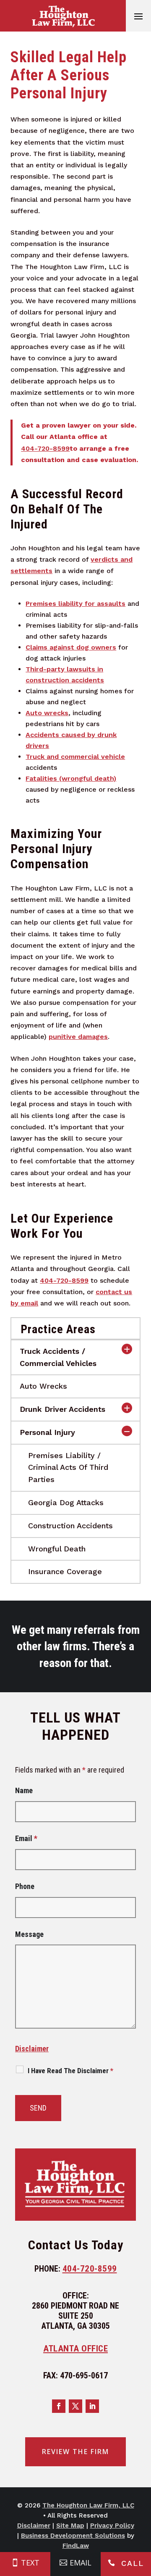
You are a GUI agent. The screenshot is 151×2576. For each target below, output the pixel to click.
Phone (25, 1886)
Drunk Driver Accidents (62, 1409)
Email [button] (81, 2563)
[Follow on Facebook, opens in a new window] (59, 2406)
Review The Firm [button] (75, 2452)
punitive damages (78, 1037)
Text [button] (30, 2563)
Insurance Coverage (65, 1571)
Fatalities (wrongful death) (71, 778)
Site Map (70, 2526)
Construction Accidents (70, 1526)
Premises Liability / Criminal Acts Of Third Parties (68, 1468)
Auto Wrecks (43, 1386)
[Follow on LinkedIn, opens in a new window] (92, 2406)
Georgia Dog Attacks (66, 1502)
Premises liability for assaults (75, 604)
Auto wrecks (47, 713)
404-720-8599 (45, 448)
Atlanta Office (75, 2349)
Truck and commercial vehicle (75, 757)
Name (24, 1790)
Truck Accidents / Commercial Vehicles (58, 1357)
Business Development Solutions (73, 2536)
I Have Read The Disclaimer (70, 2071)
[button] (138, 16)
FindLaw (76, 2546)
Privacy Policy (112, 2526)
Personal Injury (47, 1432)
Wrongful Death (57, 1549)
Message (29, 1934)
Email (26, 1838)
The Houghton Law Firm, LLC (88, 2505)
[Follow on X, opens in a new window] (75, 2406)
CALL (133, 2563)
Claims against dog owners (71, 647)
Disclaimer (32, 2049)
